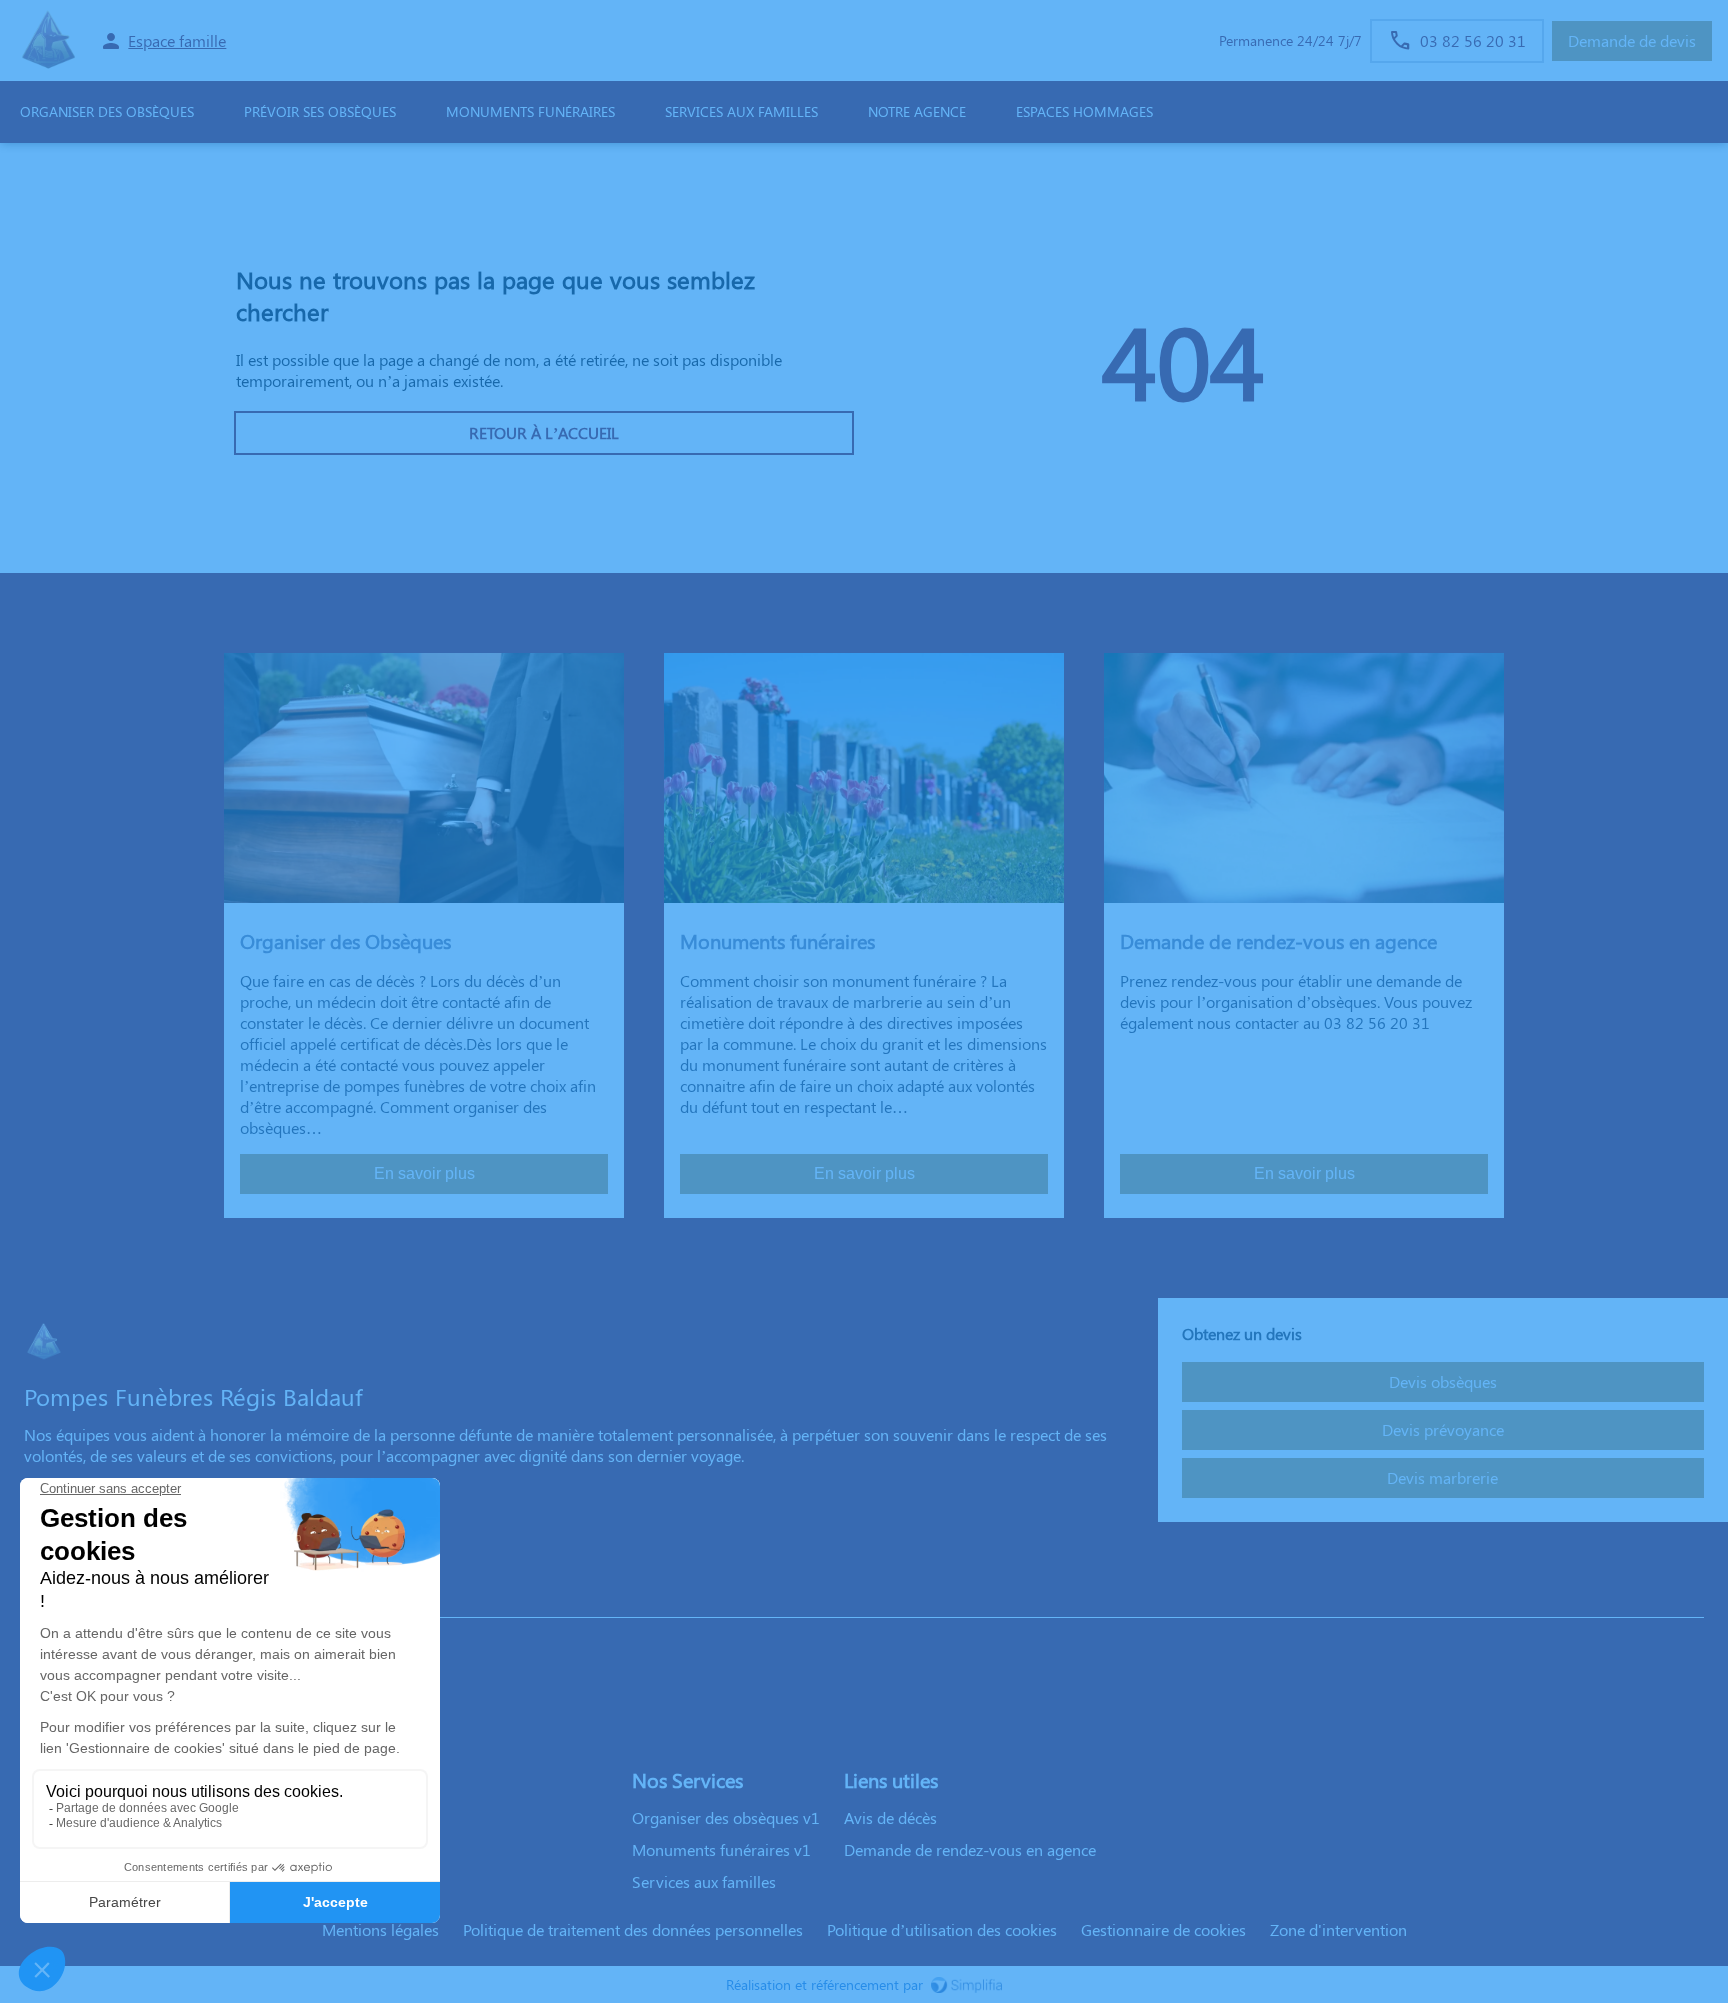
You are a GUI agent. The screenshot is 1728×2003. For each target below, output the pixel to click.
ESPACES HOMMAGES (1084, 111)
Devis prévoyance (1443, 1429)
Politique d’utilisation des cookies (942, 1929)
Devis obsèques (1443, 1381)
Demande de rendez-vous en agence (970, 1849)
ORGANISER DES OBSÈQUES (107, 111)
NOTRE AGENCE (917, 111)
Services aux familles (704, 1881)
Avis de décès (890, 1817)
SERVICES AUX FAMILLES (741, 111)
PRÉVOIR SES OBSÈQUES (320, 111)
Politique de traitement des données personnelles (633, 1929)
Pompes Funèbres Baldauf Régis (134, 1597)
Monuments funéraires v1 (721, 1849)
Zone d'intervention (1338, 1929)
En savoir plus (424, 1173)
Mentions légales (380, 1929)
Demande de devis (1632, 40)
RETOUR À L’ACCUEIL (544, 432)
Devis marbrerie (1442, 1477)
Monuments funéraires (530, 111)
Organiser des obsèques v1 (726, 1817)
